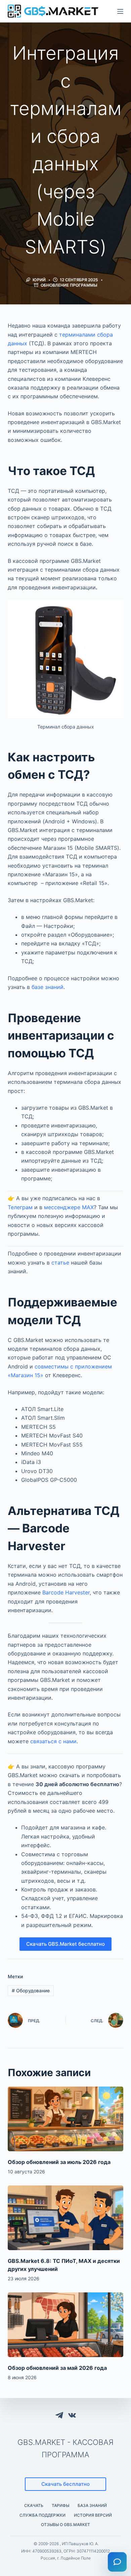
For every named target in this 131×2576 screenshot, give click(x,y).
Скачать (34, 2505)
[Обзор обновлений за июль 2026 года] (65, 2119)
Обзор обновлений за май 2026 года (57, 2368)
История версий (93, 2515)
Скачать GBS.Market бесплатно (65, 1944)
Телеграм (20, 1207)
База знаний (92, 2505)
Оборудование (31, 1990)
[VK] (72, 2415)
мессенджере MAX (69, 1207)
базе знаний (48, 987)
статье (60, 1263)
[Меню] (120, 11)
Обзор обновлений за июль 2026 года (59, 2162)
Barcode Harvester (66, 1592)
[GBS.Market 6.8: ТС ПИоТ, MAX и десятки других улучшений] (65, 2218)
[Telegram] (59, 2415)
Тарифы (60, 2505)
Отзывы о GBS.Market (65, 2525)
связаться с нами (53, 1741)
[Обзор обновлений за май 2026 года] (65, 2325)
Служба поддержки (42, 2515)
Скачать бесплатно (65, 2484)
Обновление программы (69, 285)
